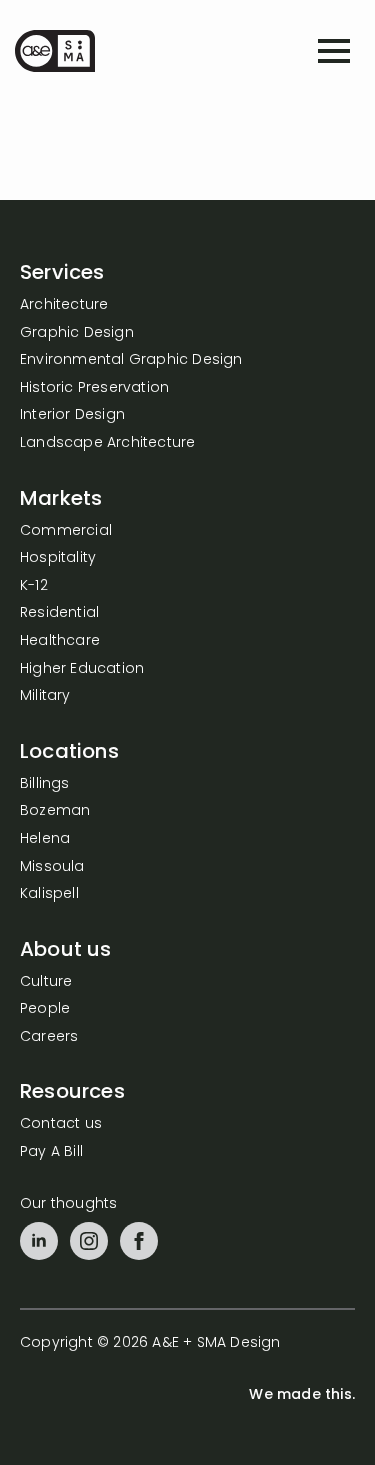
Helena (45, 839)
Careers (49, 1037)
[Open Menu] (334, 51)
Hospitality (58, 558)
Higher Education (82, 669)
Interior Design (72, 415)
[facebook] (139, 1241)
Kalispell (49, 894)
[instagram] (89, 1241)
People (45, 1009)
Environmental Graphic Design (131, 360)
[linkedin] (39, 1241)
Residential (59, 613)
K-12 (34, 586)
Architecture (64, 305)
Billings (45, 784)
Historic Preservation (94, 388)
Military (45, 696)
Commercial (66, 531)
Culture (46, 982)
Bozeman (55, 811)
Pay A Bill (51, 1152)
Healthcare (60, 641)
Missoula (52, 867)
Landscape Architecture (107, 443)
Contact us (61, 1124)
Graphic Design (77, 333)
